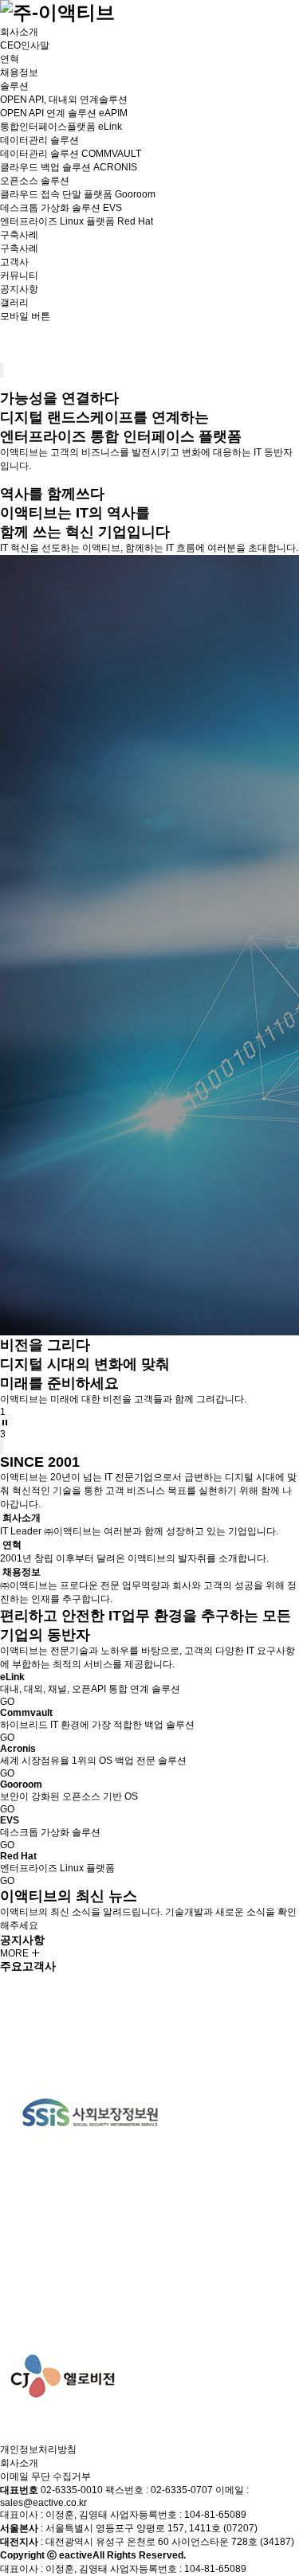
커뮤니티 (19, 276)
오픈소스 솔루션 (35, 181)
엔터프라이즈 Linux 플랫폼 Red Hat (77, 221)
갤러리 (14, 303)
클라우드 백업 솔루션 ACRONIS (69, 167)
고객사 (14, 262)
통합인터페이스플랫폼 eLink (61, 127)
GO (7, 1702)
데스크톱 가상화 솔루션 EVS (61, 208)
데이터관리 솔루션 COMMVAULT (71, 154)
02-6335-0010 (72, 2490)
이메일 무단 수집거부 (45, 2476)
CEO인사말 (25, 45)
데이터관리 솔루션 (39, 140)
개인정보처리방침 (38, 2449)
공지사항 (19, 289)
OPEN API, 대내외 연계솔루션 (64, 100)
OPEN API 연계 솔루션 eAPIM (64, 113)
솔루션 (14, 86)
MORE (16, 1953)
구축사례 (19, 235)
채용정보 (19, 72)
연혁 (10, 59)
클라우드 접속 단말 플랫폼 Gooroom (78, 194)
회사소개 (19, 32)
